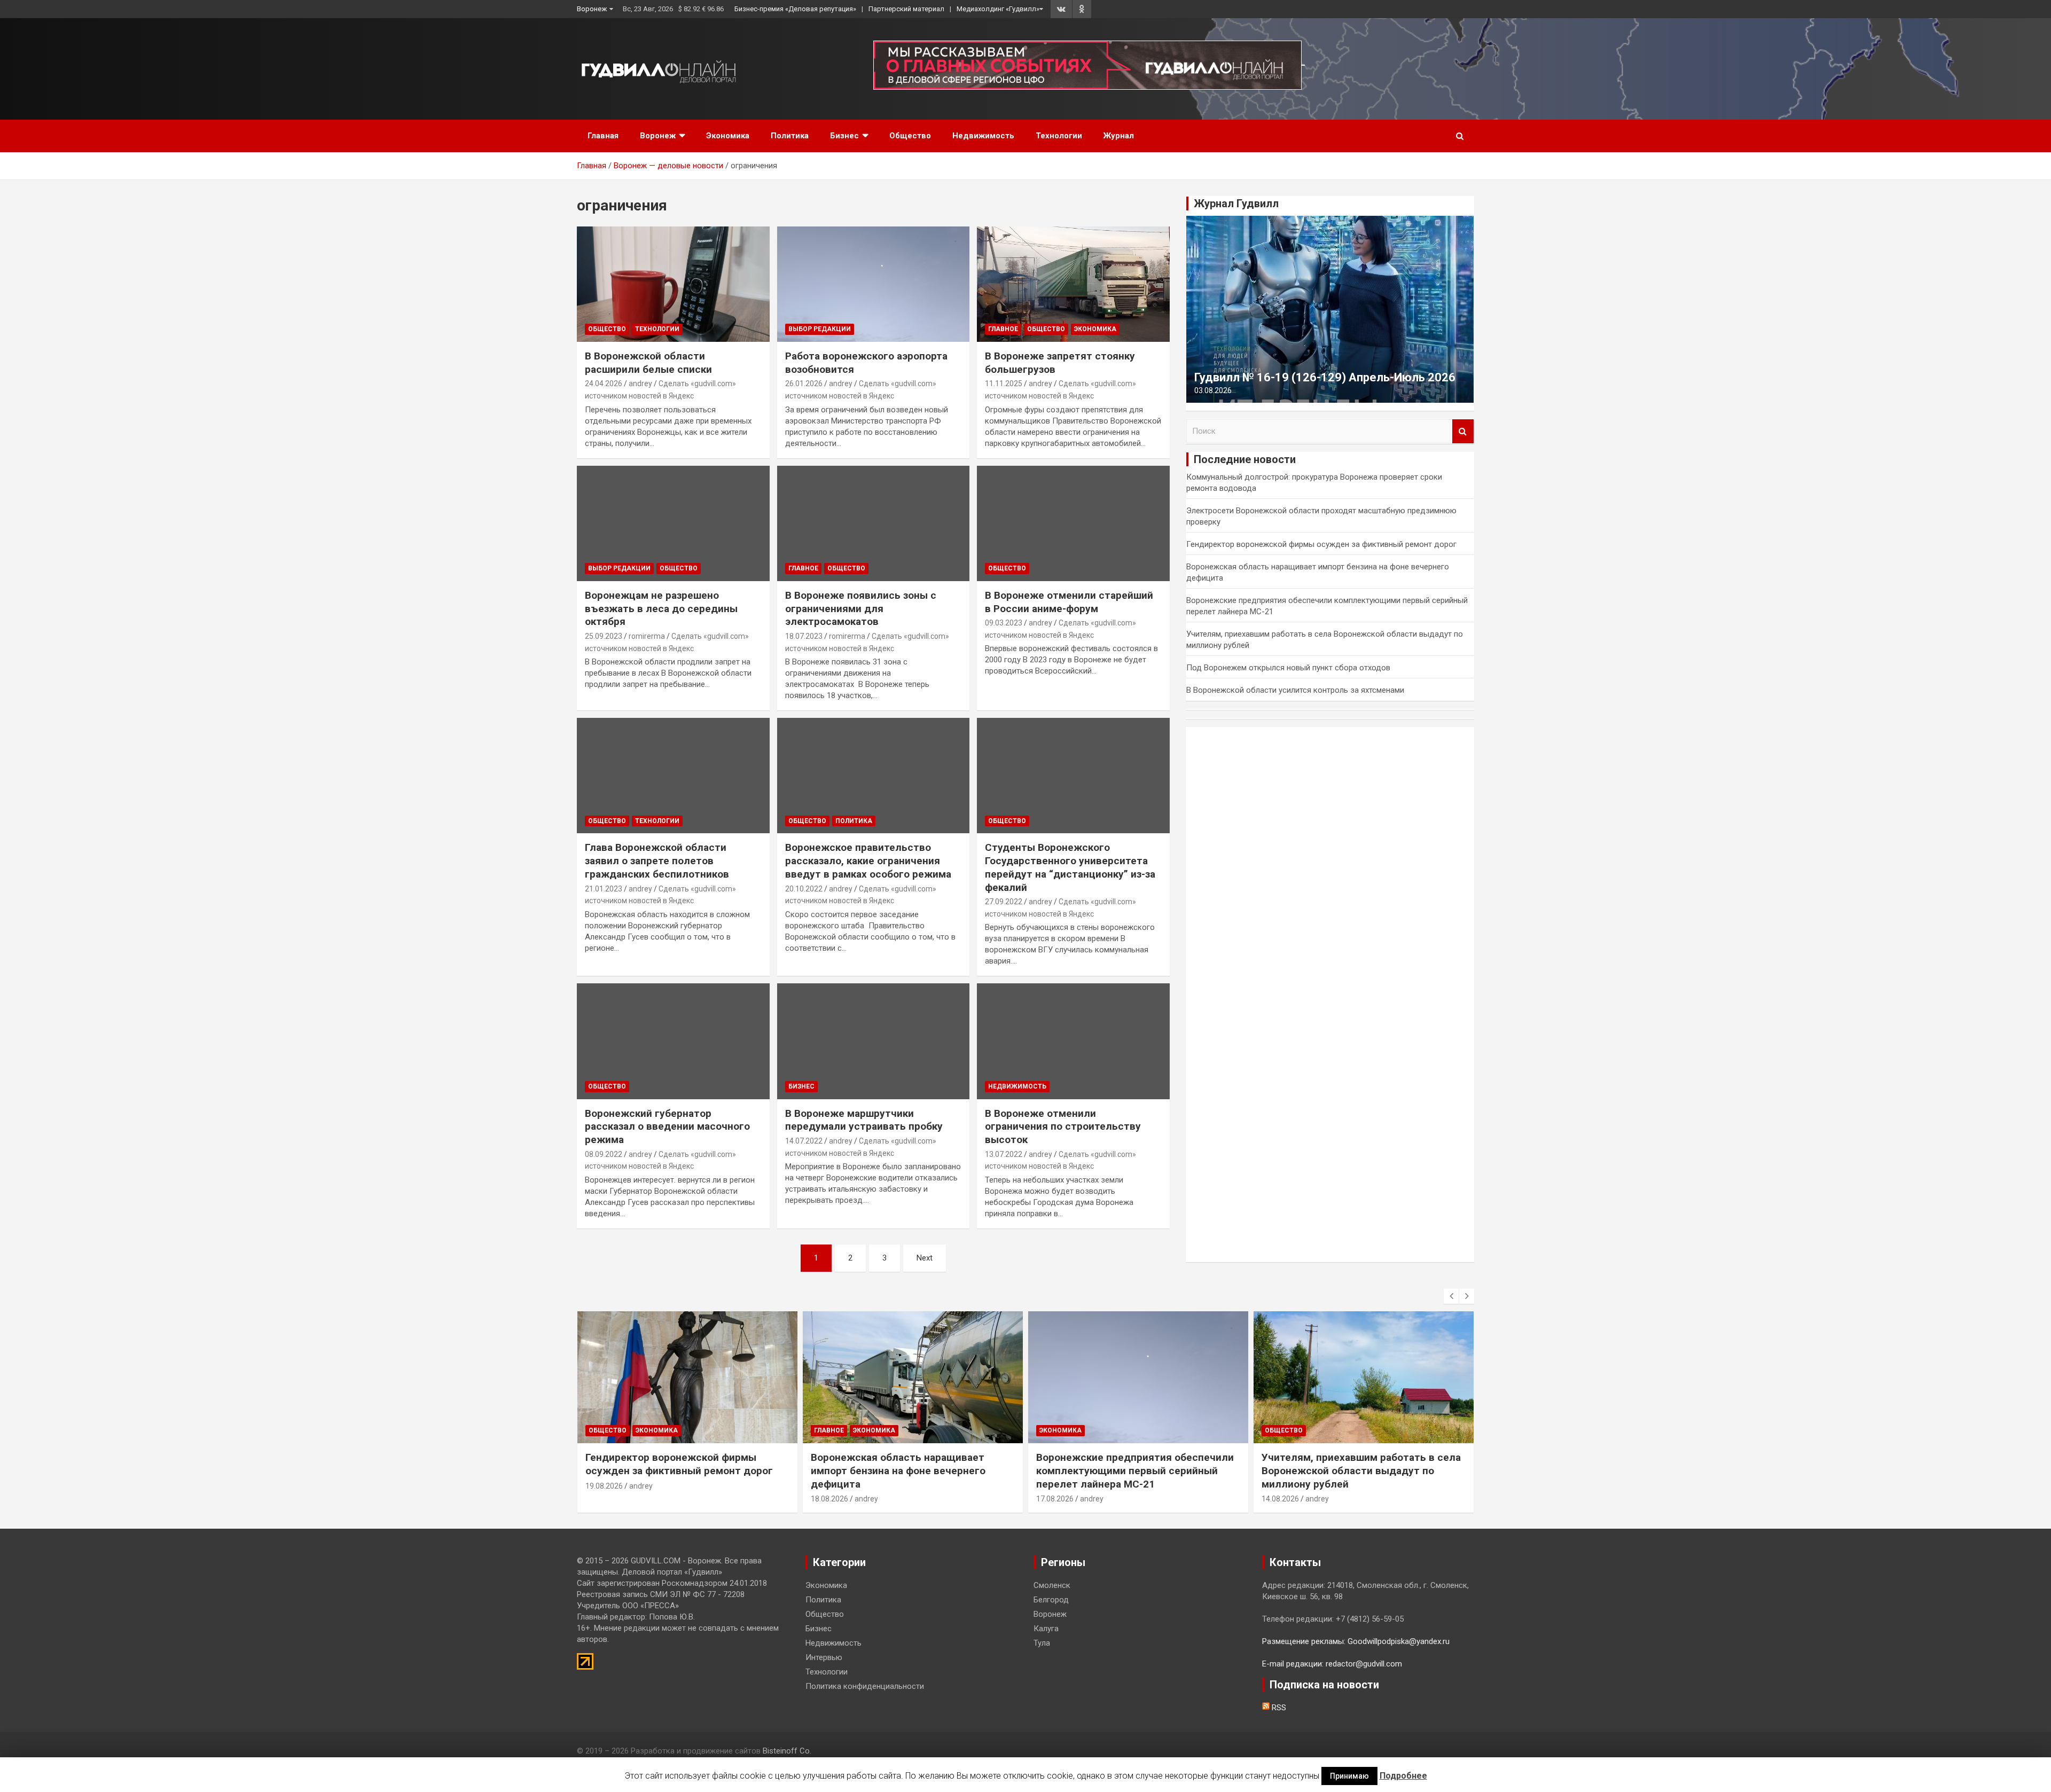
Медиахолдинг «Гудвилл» (998, 9)
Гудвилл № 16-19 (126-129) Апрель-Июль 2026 (1325, 377)
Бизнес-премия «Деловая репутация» (795, 9)
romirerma (647, 636)
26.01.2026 (804, 384)
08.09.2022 (604, 1154)
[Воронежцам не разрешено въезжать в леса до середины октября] (673, 523)
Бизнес (844, 136)
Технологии (1059, 136)
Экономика (728, 136)
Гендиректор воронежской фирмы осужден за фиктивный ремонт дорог (1321, 544)
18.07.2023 (804, 636)
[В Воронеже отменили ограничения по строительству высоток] (1073, 1042)
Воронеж (592, 9)
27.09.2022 (1004, 902)
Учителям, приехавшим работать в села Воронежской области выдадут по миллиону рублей (1361, 1470)
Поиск (1463, 431)
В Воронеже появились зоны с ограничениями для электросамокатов (861, 608)
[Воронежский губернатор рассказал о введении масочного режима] (673, 1042)
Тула (1042, 1643)
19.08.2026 (604, 1486)
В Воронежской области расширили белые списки (648, 363)
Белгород (1051, 1600)
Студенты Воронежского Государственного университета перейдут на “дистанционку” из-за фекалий (1070, 867)
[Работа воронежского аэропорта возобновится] (874, 284)
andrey (640, 384)
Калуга (1046, 1629)
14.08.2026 (1280, 1499)
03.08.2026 (1213, 390)
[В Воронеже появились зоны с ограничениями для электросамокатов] (874, 523)
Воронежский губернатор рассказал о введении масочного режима (667, 1126)
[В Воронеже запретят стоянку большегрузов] (1073, 284)
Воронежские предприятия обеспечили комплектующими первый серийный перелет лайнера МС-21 (1135, 1470)
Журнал (1119, 136)
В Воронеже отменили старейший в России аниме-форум (1069, 602)
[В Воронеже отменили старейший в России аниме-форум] (1073, 523)
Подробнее (1403, 1776)
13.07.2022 (1004, 1154)
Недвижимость (983, 136)
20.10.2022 (804, 889)
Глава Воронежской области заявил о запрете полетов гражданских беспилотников (657, 860)
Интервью (824, 1657)
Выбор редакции (820, 329)
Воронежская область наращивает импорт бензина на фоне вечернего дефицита (898, 1470)
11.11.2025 (1004, 384)
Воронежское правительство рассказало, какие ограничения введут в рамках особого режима (868, 860)
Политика (790, 136)
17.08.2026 (1055, 1499)
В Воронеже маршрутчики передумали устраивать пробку (864, 1120)
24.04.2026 (604, 384)
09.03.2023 (1004, 623)
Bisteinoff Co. (787, 1751)
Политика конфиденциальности (865, 1686)
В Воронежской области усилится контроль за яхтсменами (1295, 690)
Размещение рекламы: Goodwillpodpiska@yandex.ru (1356, 1641)
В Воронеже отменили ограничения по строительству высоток (1063, 1126)
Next (925, 1258)
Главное (1003, 329)
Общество (910, 136)
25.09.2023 (604, 636)
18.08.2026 (829, 1499)
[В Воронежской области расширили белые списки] (673, 284)
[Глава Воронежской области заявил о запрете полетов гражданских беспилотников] (673, 776)
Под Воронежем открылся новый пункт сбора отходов (1288, 668)
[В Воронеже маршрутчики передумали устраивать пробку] (874, 1042)
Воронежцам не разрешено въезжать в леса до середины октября (661, 608)
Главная (603, 136)
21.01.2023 (604, 889)
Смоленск (1052, 1585)
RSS (1278, 1708)
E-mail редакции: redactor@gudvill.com (1332, 1664)
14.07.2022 (804, 1141)
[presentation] (1451, 1296)
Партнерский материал (906, 9)
